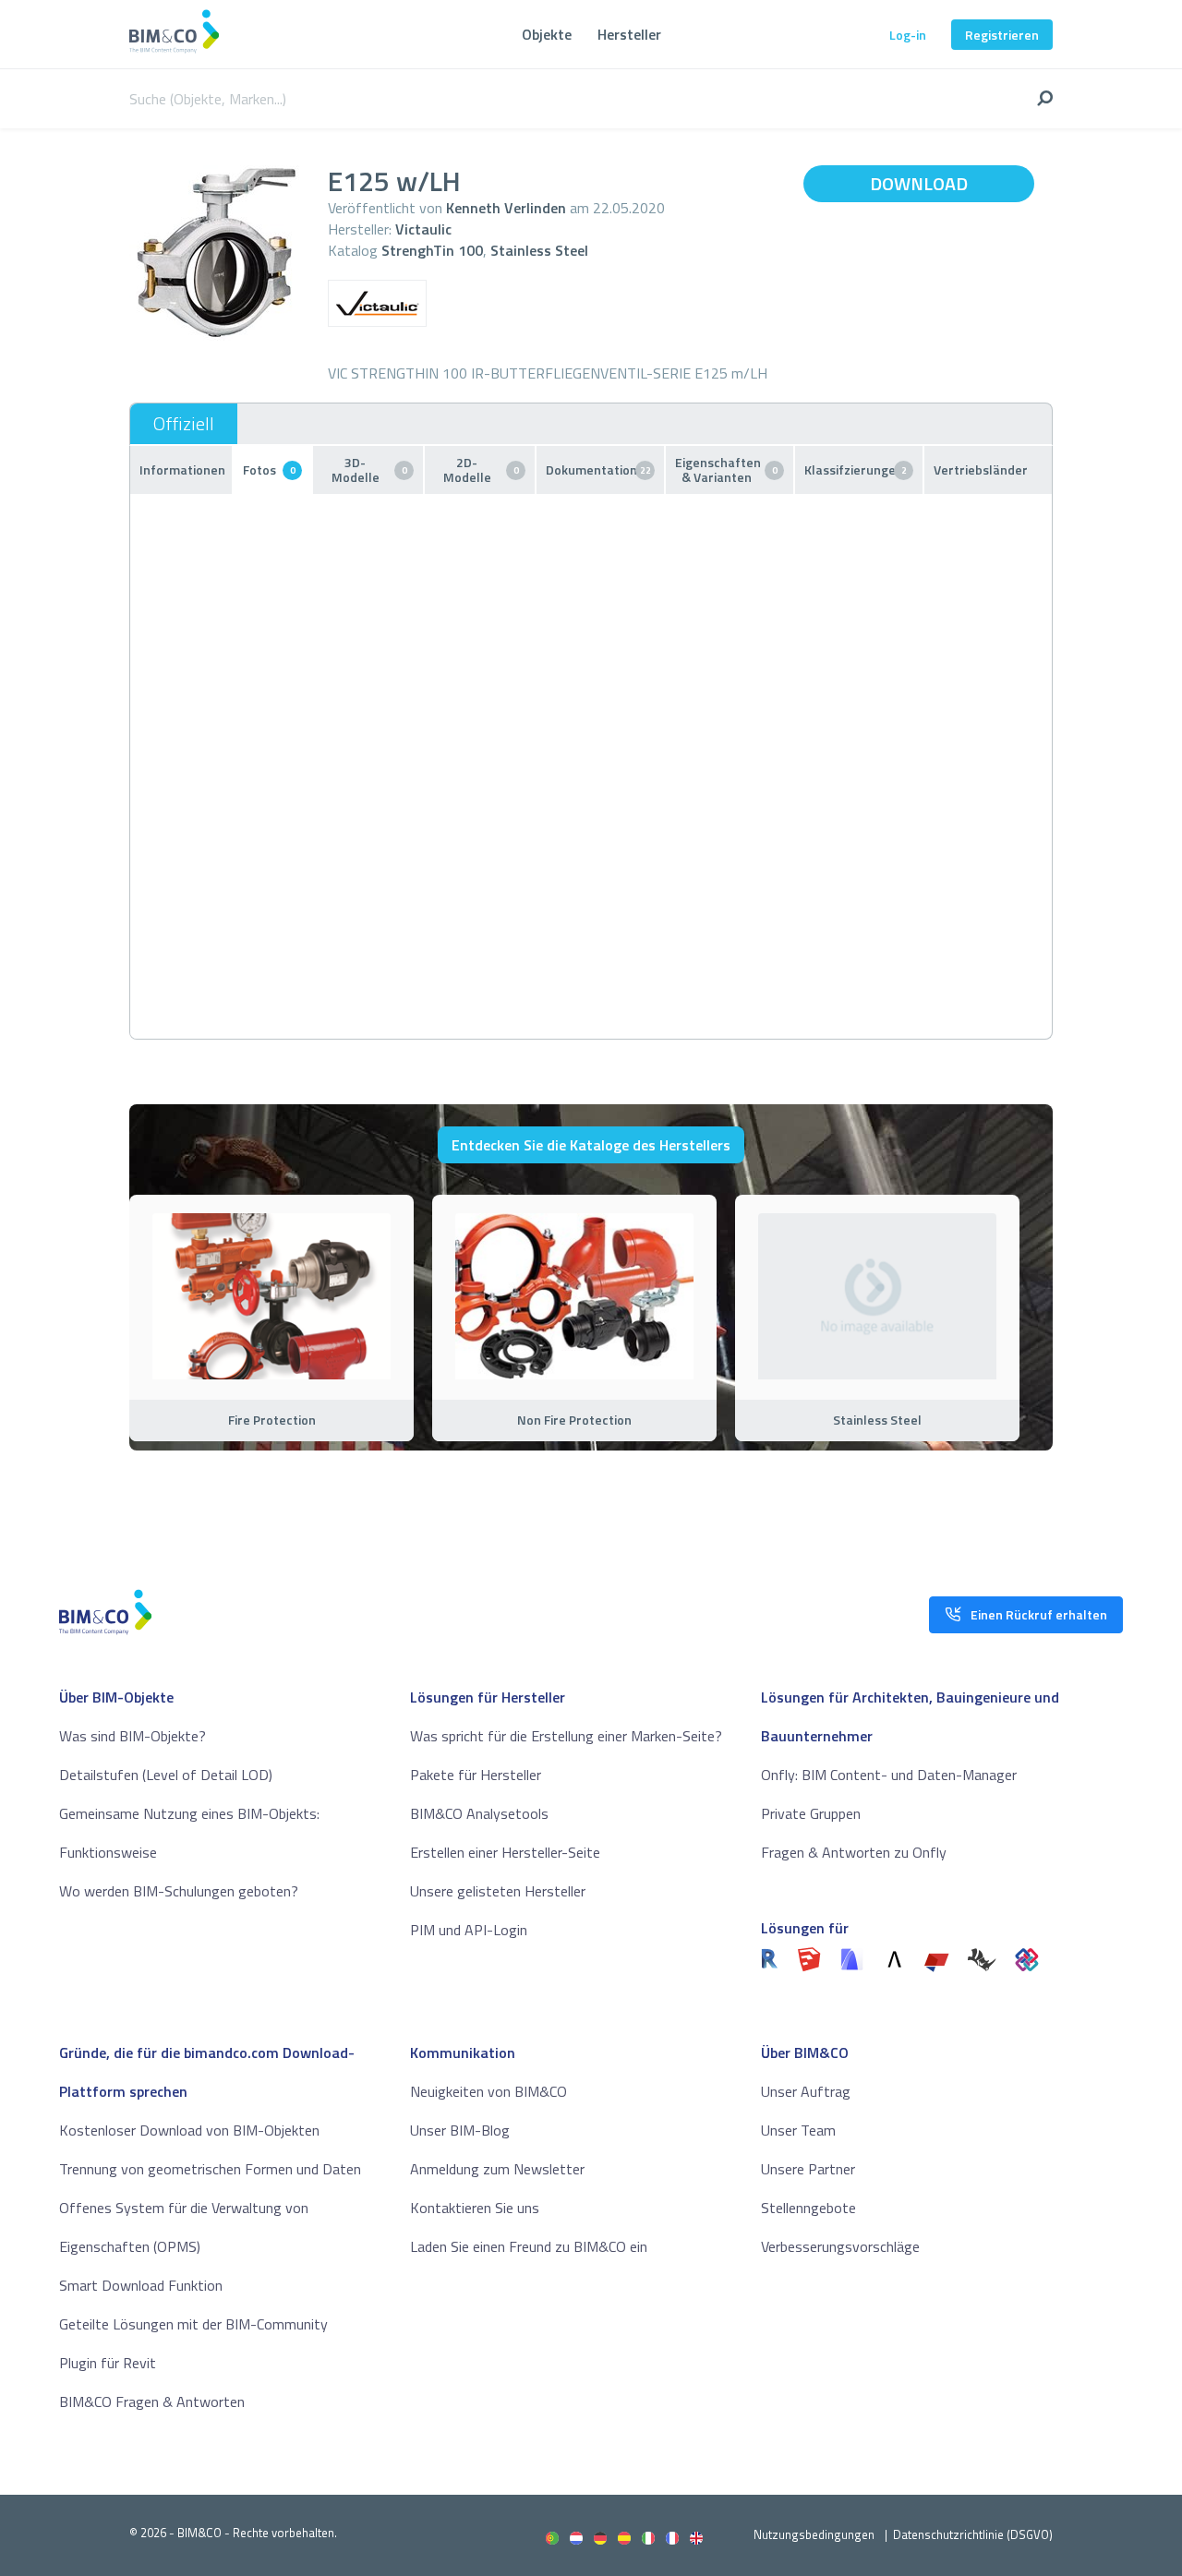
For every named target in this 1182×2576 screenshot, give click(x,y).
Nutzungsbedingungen (814, 2534)
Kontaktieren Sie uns (475, 2208)
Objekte (547, 34)
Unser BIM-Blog (460, 2130)
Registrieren (1002, 35)
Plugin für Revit (108, 2363)
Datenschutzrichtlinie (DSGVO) (973, 2534)
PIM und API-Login (469, 1930)
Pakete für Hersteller (476, 1775)
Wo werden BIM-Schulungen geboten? (179, 1891)
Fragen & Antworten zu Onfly (854, 1852)
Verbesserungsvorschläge (840, 2246)
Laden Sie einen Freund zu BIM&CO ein (529, 2246)
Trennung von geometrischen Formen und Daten (210, 2169)
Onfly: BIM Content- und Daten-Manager (889, 1775)
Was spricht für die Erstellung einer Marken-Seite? (566, 1736)
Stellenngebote (808, 2208)
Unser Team (798, 2130)
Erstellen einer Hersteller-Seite (505, 1852)
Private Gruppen (811, 1813)
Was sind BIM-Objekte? (133, 1736)
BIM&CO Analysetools (479, 1813)
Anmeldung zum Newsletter (497, 2169)
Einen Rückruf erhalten (1039, 1614)
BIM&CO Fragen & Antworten (152, 2401)
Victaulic (423, 229)
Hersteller (629, 34)
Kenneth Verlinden (506, 208)
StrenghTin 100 (432, 250)
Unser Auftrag (806, 2091)
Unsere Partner (808, 2169)
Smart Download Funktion (141, 2285)
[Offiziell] (184, 424)
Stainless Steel (539, 250)
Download (919, 183)
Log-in (908, 35)
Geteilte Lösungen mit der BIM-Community (193, 2324)
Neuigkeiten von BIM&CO (488, 2091)
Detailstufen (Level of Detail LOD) (166, 1775)
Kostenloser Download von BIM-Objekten (189, 2130)
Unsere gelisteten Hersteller (498, 1891)
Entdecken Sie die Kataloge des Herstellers (591, 1145)
